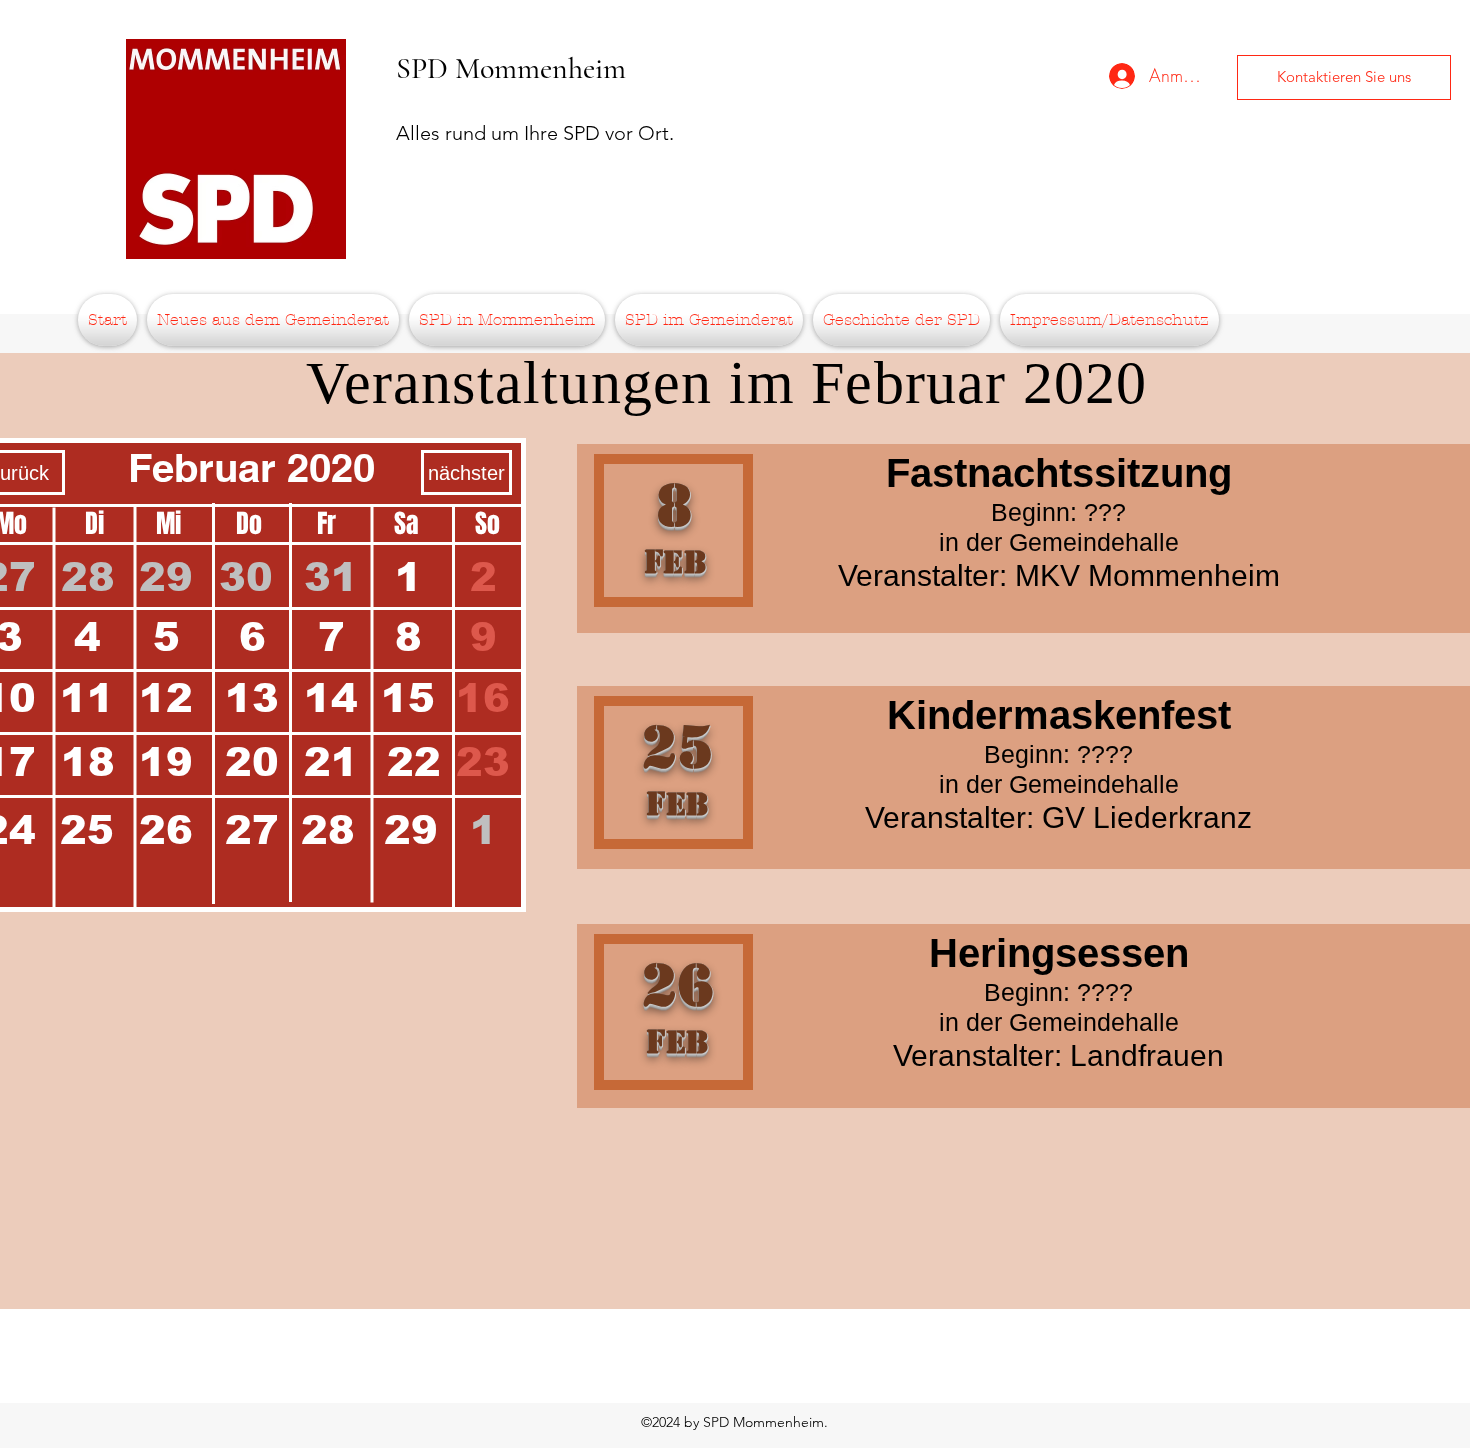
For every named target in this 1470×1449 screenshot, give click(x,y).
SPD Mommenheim (511, 68)
